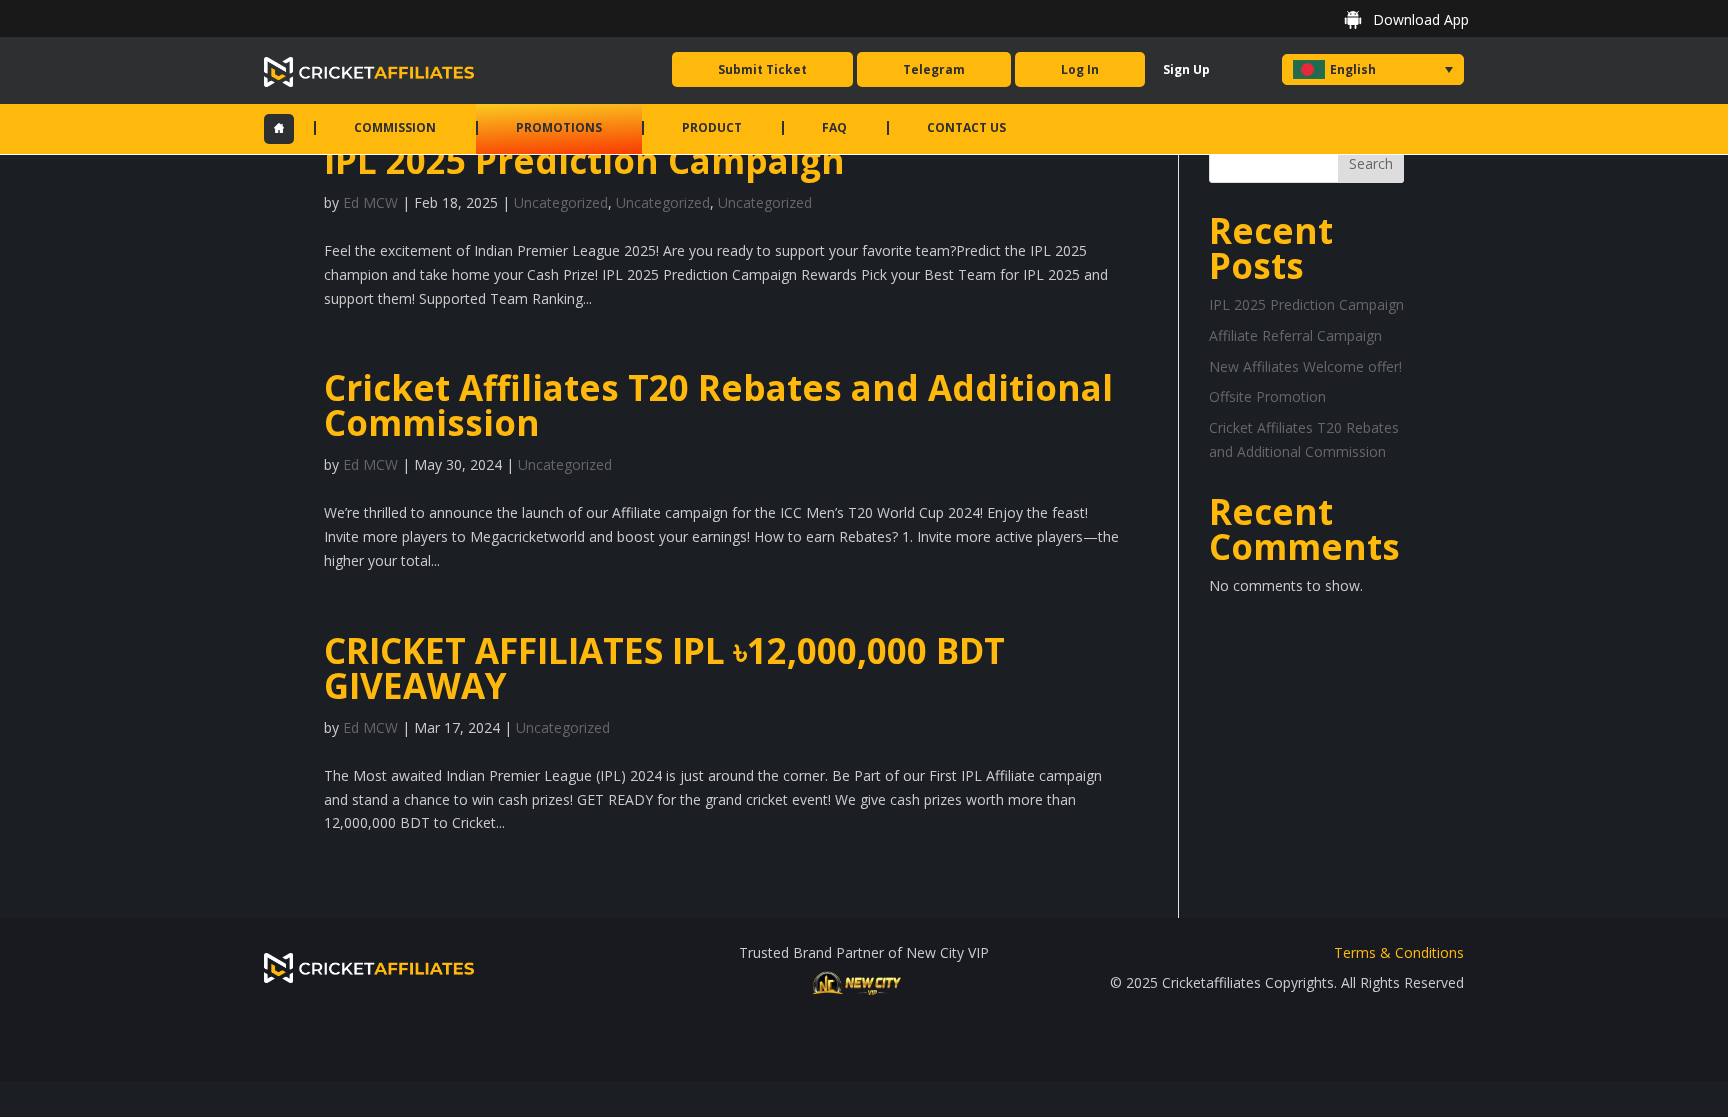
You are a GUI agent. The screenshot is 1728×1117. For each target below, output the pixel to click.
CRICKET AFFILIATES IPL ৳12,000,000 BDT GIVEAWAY (664, 668)
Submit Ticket (762, 69)
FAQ (834, 127)
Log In (1080, 69)
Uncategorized (561, 202)
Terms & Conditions (1399, 952)
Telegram (934, 69)
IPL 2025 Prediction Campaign (584, 160)
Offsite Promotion (1267, 396)
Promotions (559, 127)
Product (712, 127)
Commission (395, 127)
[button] (1373, 69)
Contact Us (966, 127)
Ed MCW (370, 202)
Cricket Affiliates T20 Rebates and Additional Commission (718, 405)
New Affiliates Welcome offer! (1305, 366)
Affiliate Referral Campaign (1295, 335)
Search (1371, 163)
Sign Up (1186, 69)
